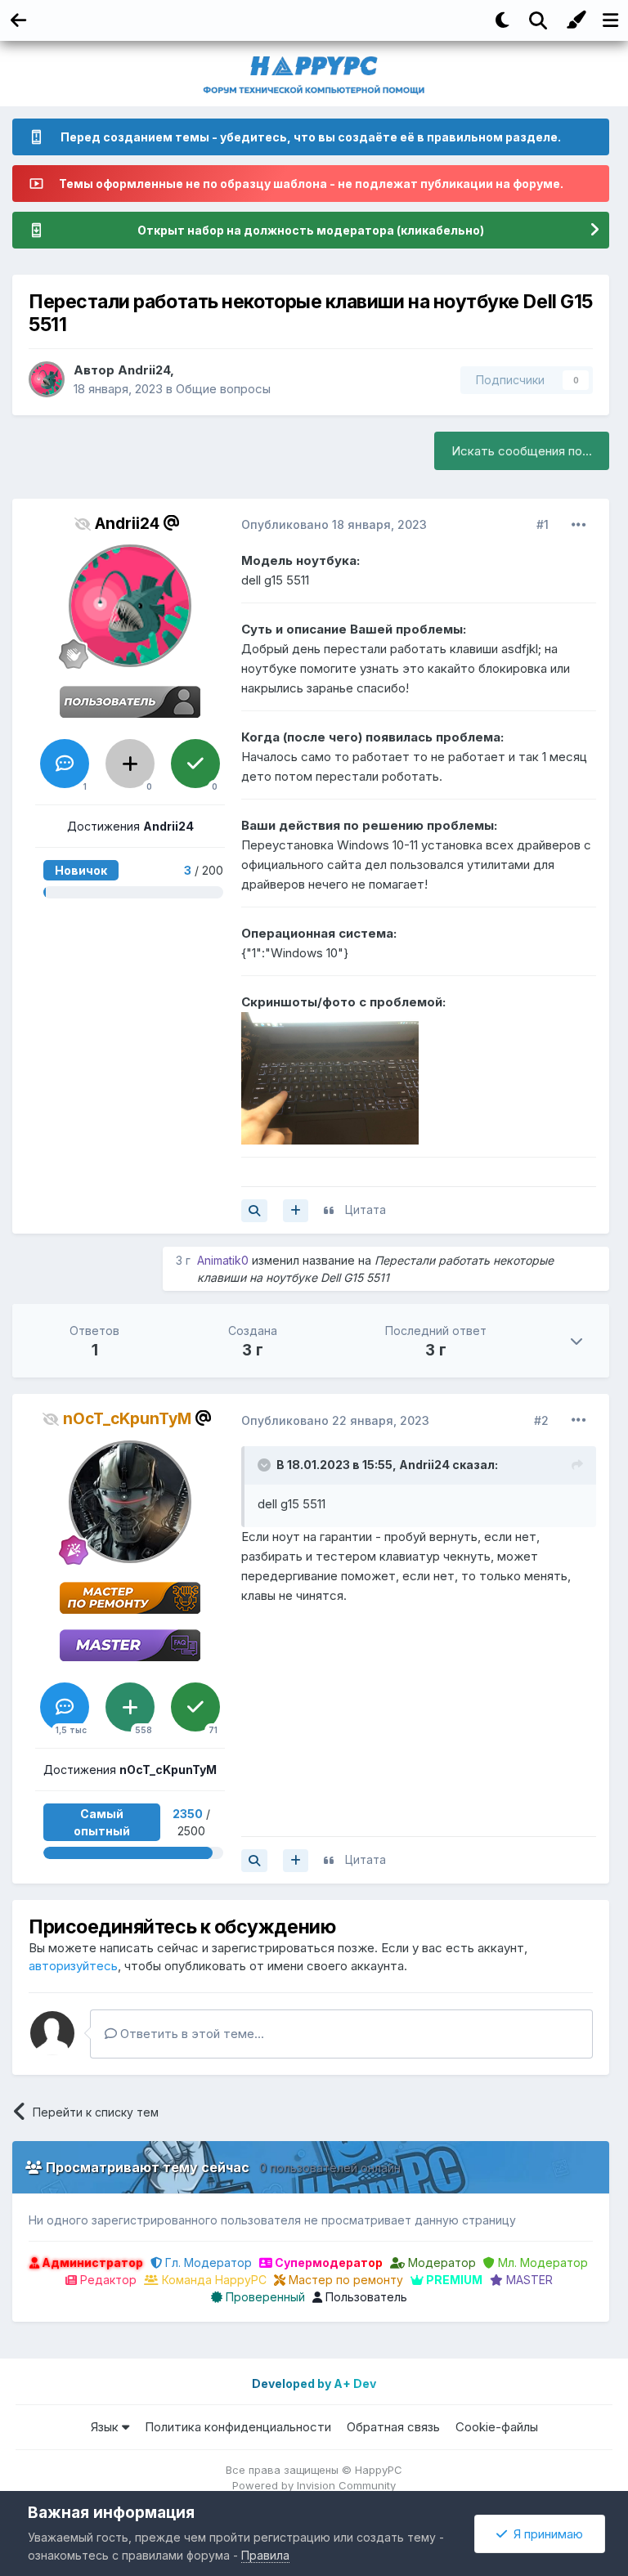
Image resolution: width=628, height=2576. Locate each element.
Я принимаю (545, 2534)
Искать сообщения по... (522, 451)
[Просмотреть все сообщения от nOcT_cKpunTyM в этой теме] (254, 1861)
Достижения (130, 826)
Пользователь (365, 2297)
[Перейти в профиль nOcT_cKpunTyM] (130, 1502)
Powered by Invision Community (314, 2485)
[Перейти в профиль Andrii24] (47, 379)
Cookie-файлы (497, 2427)
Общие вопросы (223, 389)
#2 (541, 1420)
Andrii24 (144, 370)
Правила (265, 2555)
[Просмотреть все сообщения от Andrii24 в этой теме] (254, 1211)
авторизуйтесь (73, 1966)
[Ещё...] (579, 525)
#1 (543, 524)
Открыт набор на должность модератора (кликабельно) (311, 230)
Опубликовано (334, 524)
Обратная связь (393, 2427)
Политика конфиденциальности (238, 2427)
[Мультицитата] (296, 1211)
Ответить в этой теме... (191, 2034)
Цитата (366, 1210)
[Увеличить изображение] (330, 1077)
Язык (106, 2427)
